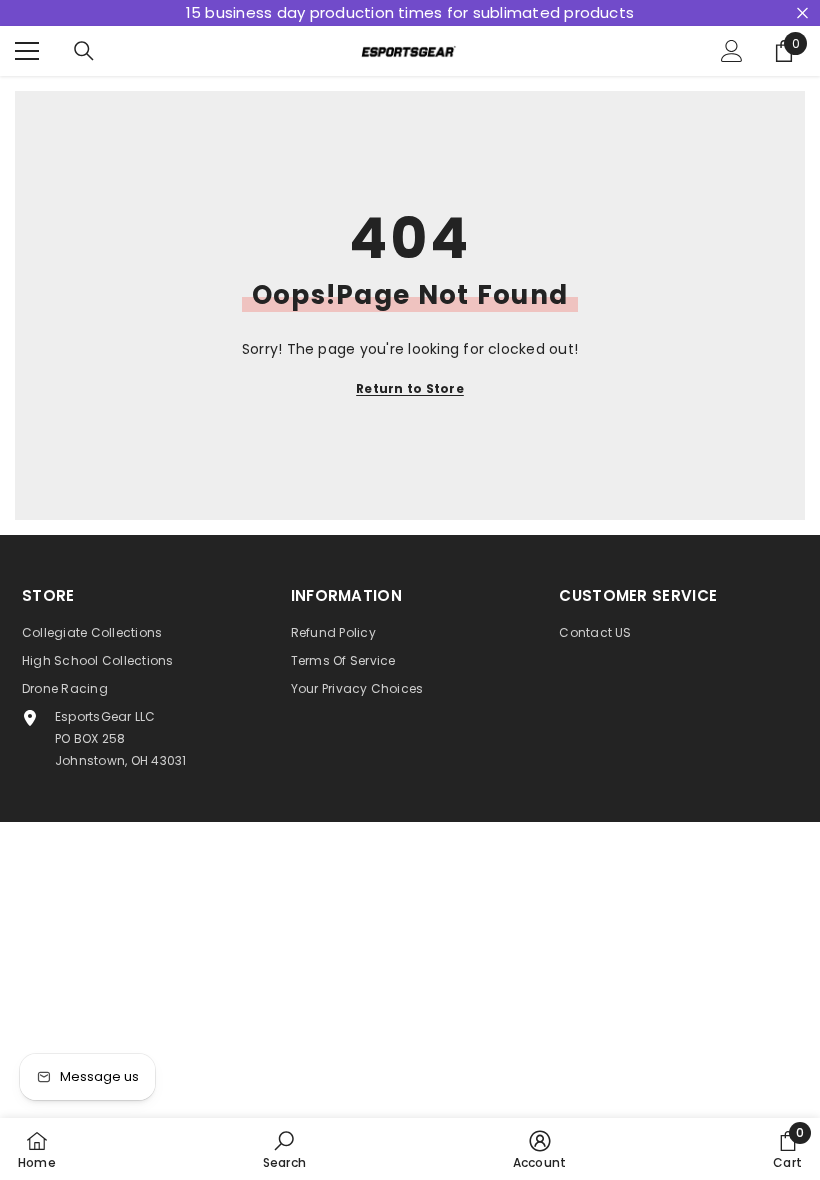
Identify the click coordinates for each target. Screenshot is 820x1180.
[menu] (27, 51)
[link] (284, 1149)
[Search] (84, 51)
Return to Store (410, 388)
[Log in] (732, 51)
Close (802, 13)
